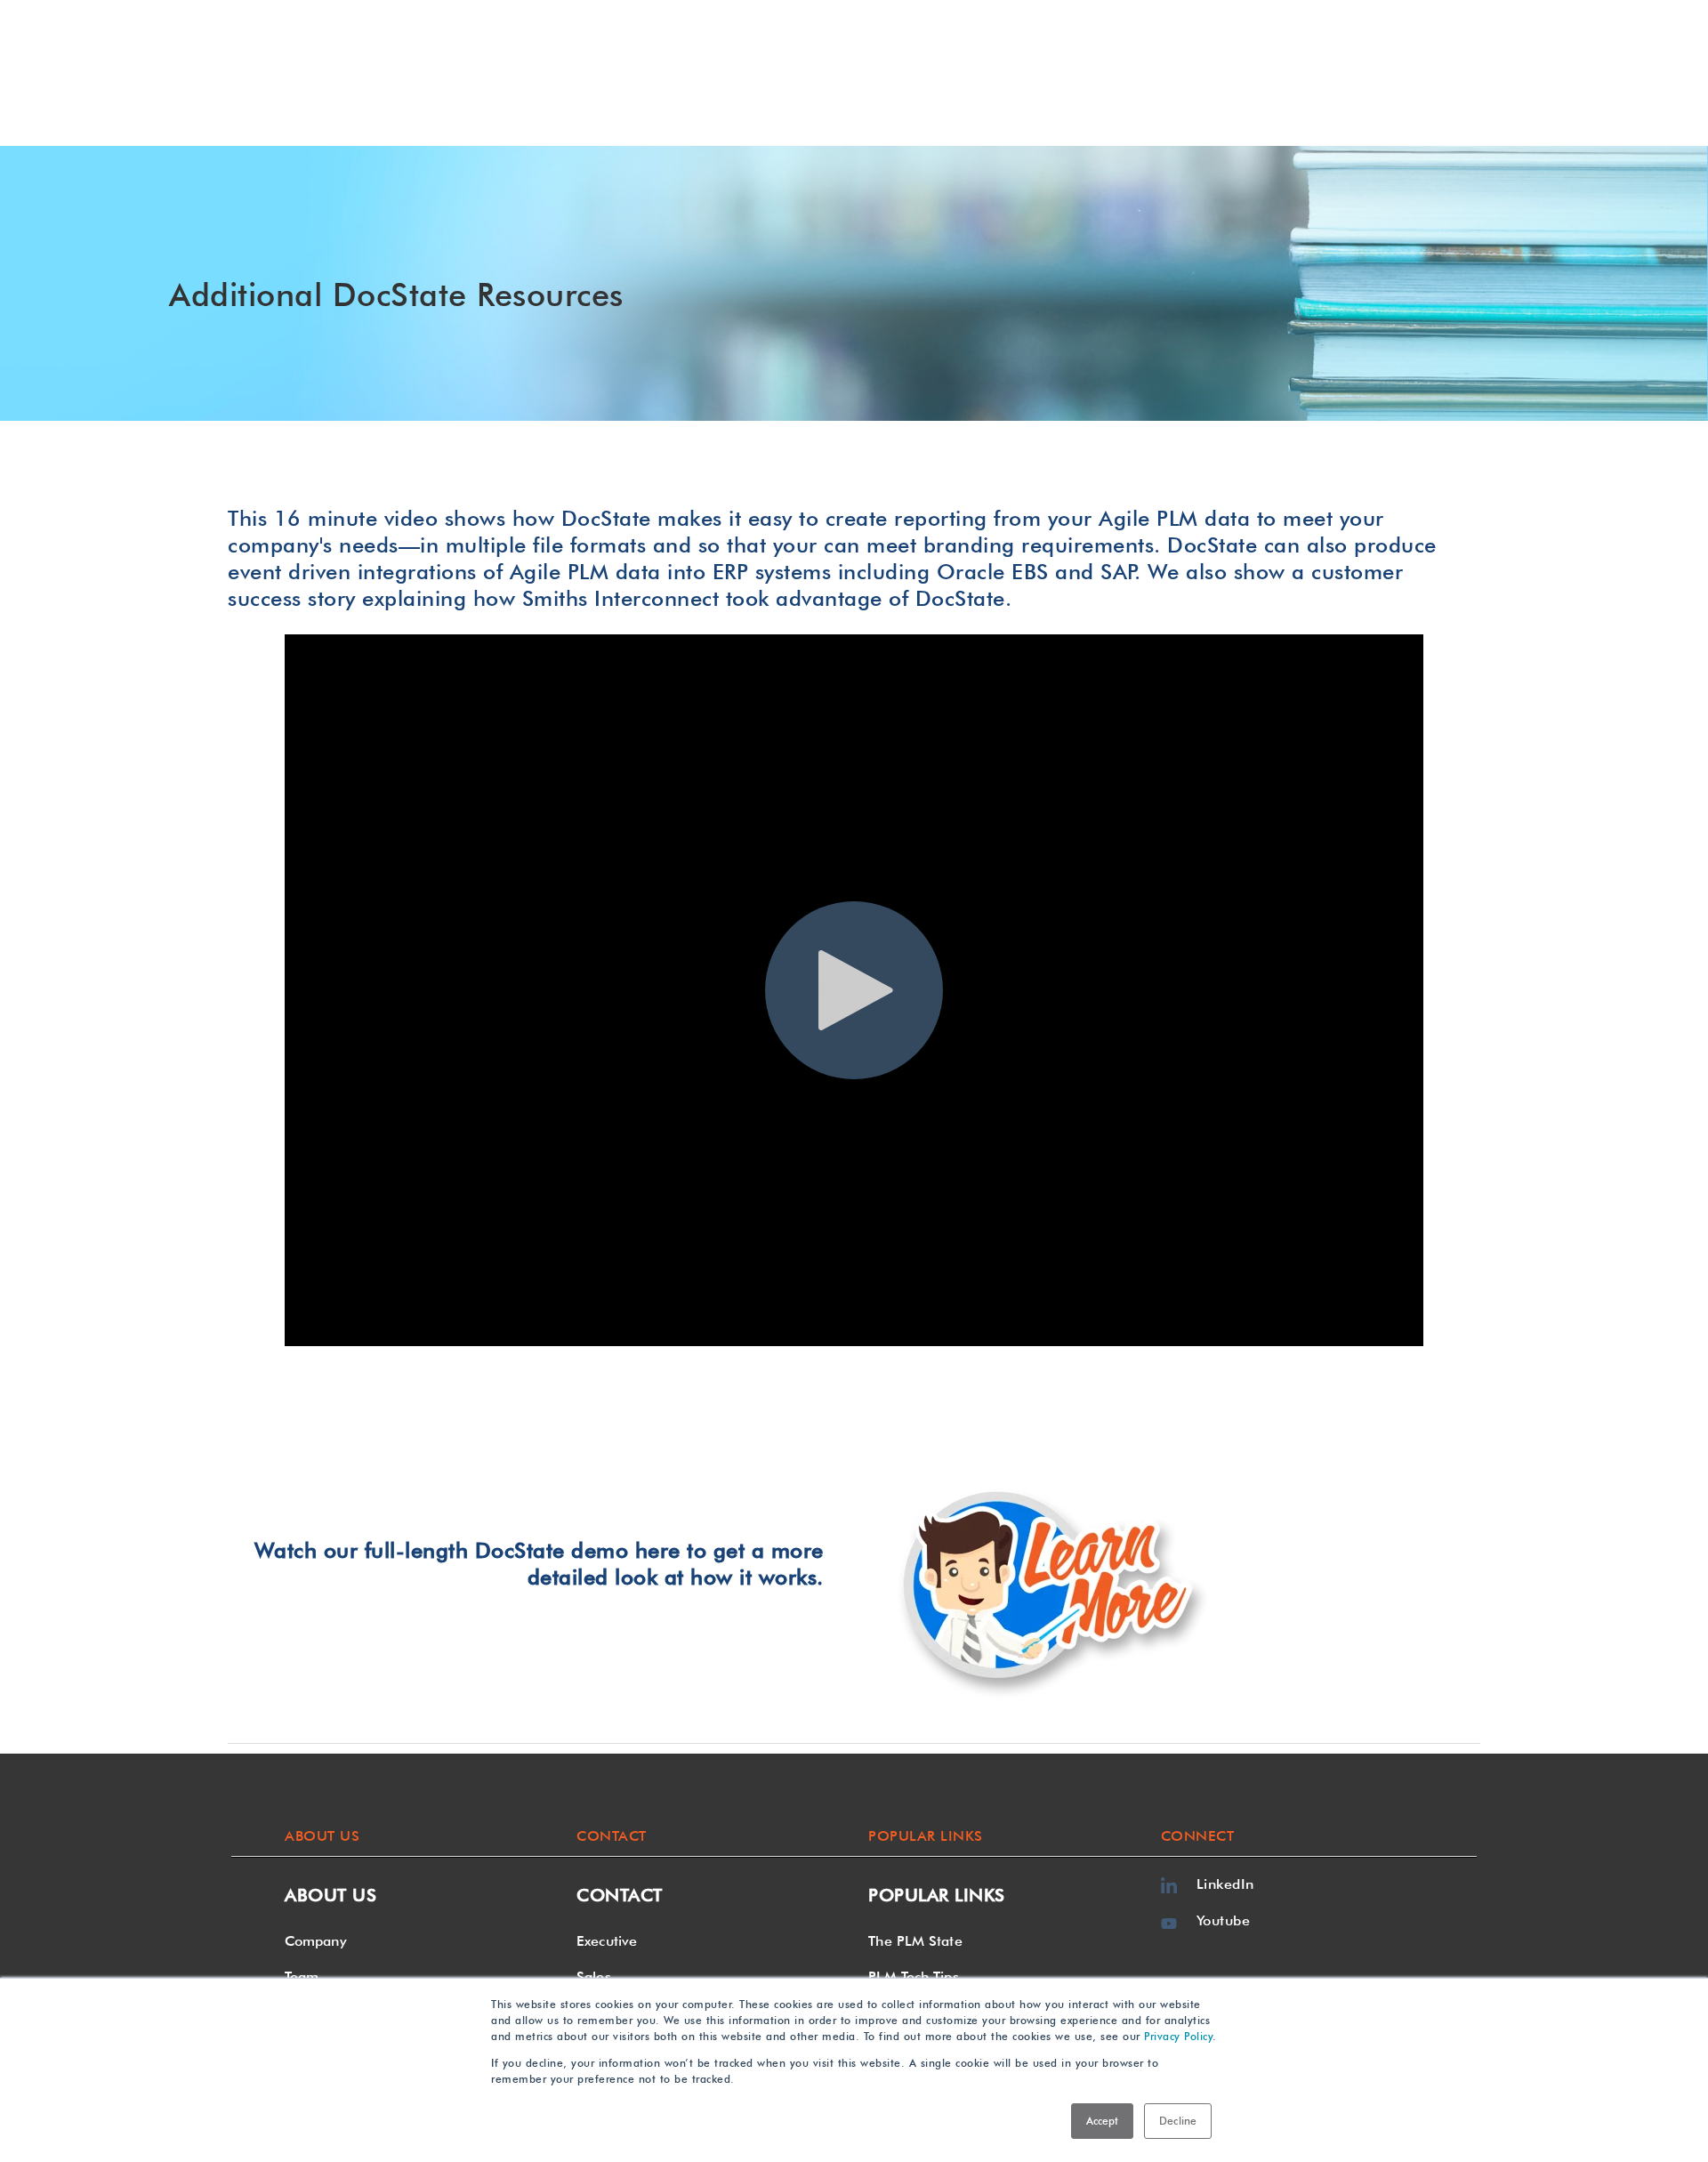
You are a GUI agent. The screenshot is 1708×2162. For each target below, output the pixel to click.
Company (316, 1941)
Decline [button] (1178, 2121)
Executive (607, 1941)
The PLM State (915, 1941)
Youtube (1224, 1920)
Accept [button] (1103, 2121)
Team (302, 1976)
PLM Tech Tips (913, 1976)
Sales (594, 1976)
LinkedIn (1225, 1884)
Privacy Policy (1178, 2036)
